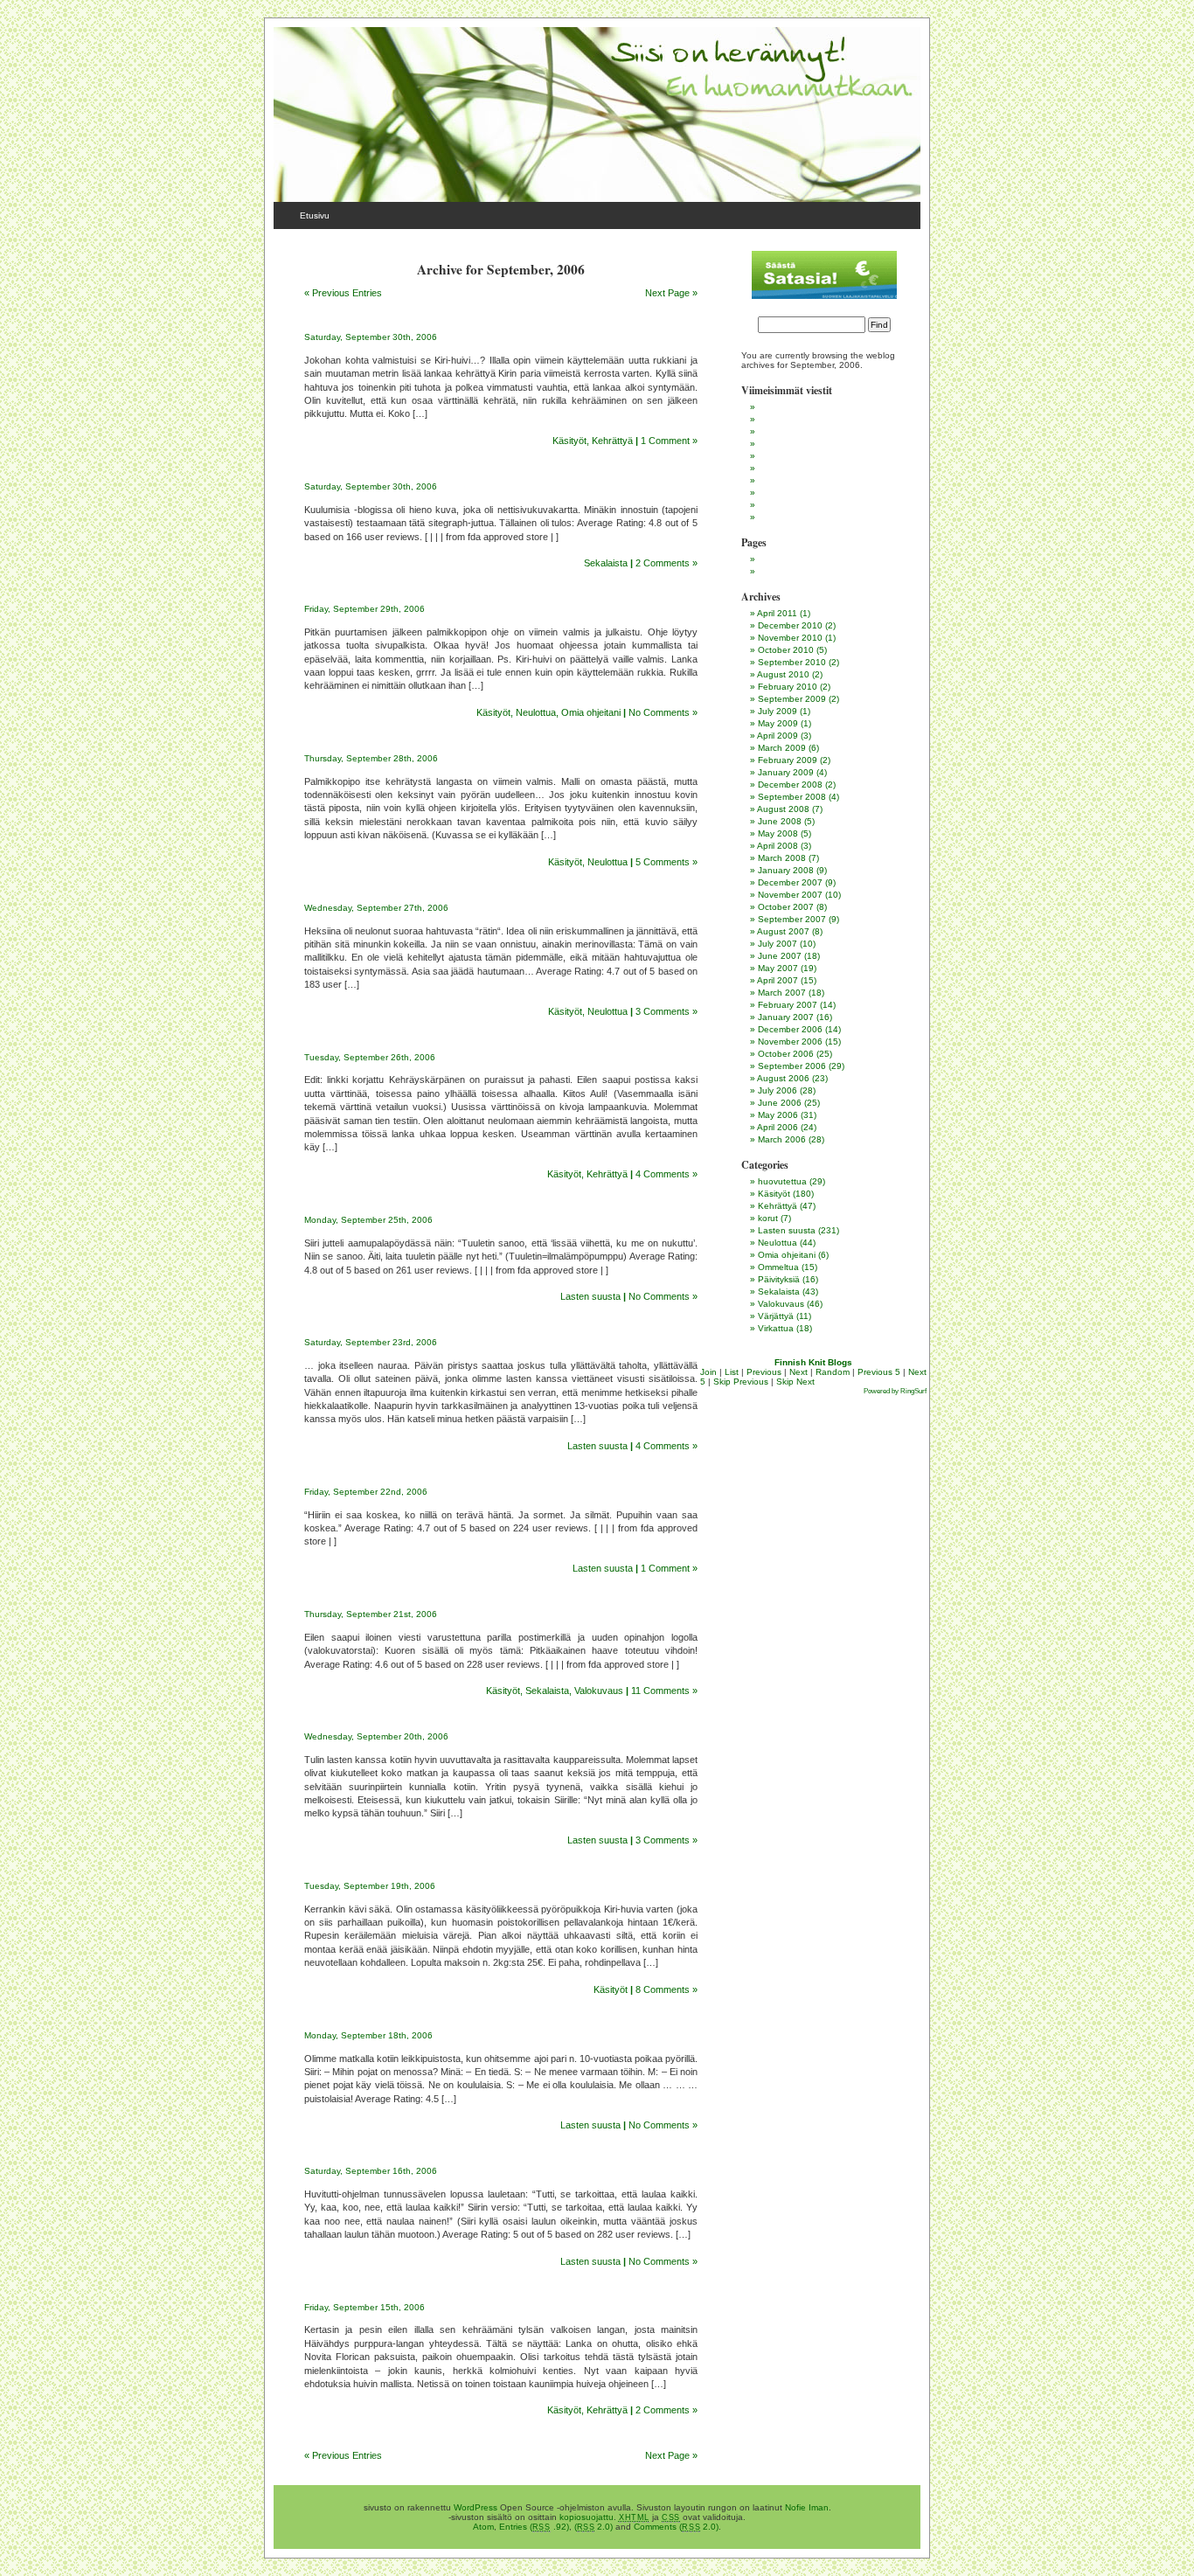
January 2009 (786, 772)
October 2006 (786, 1054)
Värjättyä (776, 1316)
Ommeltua (778, 1267)
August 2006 (783, 1078)
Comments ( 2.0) (676, 2527)
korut (768, 1218)
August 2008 (783, 809)
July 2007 (777, 944)
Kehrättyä (612, 441)
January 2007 (786, 1017)
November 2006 (790, 1042)
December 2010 (790, 625)
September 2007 (792, 919)
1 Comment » (669, 441)
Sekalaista (606, 563)
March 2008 (782, 858)
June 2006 (780, 1103)
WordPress (476, 2507)
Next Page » (671, 293)
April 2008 (777, 846)
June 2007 (780, 956)
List (732, 1372)
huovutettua (782, 1181)
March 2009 (782, 748)
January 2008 (786, 870)
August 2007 (783, 931)
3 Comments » (666, 1011)
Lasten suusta (590, 1296)
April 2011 (777, 613)
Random (833, 1372)
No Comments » (663, 712)
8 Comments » (666, 1989)
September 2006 (792, 1066)
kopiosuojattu (587, 2517)
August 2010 (783, 674)
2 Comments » (666, 563)
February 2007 (788, 1005)
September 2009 (792, 699)
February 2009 (788, 760)
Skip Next (795, 1382)
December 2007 (790, 882)
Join (708, 1372)
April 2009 (777, 736)
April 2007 (777, 980)
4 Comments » (666, 1174)
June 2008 (780, 821)
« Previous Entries (343, 293)
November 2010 (790, 638)
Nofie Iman (807, 2507)
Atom (483, 2527)
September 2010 (792, 662)
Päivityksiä (779, 1279)
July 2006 (777, 1090)
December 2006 (790, 1029)
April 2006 (777, 1127)
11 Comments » (664, 1691)
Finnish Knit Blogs (813, 1362)
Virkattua (776, 1328)
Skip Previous (741, 1382)
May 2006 (778, 1115)
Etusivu (315, 215)
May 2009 (778, 723)
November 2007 (790, 895)
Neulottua (536, 712)
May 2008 (778, 833)
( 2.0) (594, 2527)
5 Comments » (666, 862)
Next (798, 1372)
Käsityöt (569, 441)
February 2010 (788, 687)
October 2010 (786, 650)
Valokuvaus (599, 1691)
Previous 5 (879, 1372)
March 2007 (782, 993)
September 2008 (792, 797)
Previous (764, 1372)
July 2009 (777, 711)
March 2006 (782, 1139)
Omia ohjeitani (591, 712)
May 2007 (778, 968)
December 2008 (790, 785)
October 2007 (786, 907)
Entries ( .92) (534, 2527)
